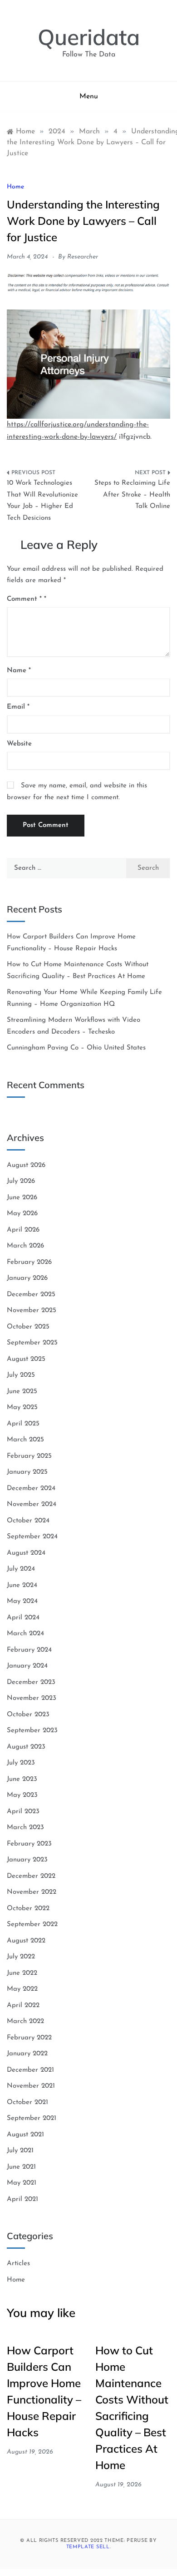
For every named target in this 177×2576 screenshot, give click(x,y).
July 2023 (21, 1763)
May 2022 (22, 1989)
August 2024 (26, 1553)
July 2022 (21, 1957)
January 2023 (27, 1860)
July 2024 (21, 1569)
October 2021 (27, 2102)
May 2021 (22, 2183)
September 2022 (32, 1924)
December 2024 (31, 1488)
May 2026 (22, 1214)
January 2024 (27, 1666)
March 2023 (25, 1828)
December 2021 (30, 2070)
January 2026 (27, 1278)
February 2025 (29, 1456)
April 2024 (23, 1618)
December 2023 (31, 1682)
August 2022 (26, 1941)
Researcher (83, 257)
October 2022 (28, 1909)
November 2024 (32, 1504)
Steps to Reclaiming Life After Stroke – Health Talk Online (132, 495)
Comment (24, 599)
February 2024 (29, 1650)
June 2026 (22, 1198)
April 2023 (23, 1812)
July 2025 (21, 1375)
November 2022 (32, 1892)
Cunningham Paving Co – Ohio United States (76, 1048)
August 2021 (25, 2135)
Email (18, 707)
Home (15, 187)
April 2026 (23, 1230)
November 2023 (32, 1698)
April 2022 (23, 2006)
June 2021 (21, 2167)
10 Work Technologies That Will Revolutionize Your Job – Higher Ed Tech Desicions (42, 501)
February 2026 (29, 1262)
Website (19, 744)
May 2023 (22, 1795)
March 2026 (25, 1246)
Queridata (89, 37)
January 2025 (27, 1472)
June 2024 (22, 1585)
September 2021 (32, 2118)
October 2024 (28, 1521)
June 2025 (22, 1392)
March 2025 (25, 1440)
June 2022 (22, 1973)
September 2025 (32, 1343)
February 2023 (29, 1844)
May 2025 (22, 1407)
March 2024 (25, 1634)
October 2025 (28, 1327)
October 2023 (28, 1715)
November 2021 (31, 2086)
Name (19, 671)
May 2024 (22, 1601)
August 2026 (26, 1165)
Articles (18, 2264)
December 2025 (31, 1295)
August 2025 (26, 1359)
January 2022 (27, 2054)
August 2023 (26, 1747)
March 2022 (25, 2021)
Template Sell (88, 2547)
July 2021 (20, 2151)
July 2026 (21, 1181)
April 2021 (22, 2199)
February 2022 (29, 2038)
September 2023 (32, 1731)
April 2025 (23, 1424)
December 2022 (31, 1876)
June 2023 (22, 1779)
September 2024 (32, 1537)
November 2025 (32, 1311)
